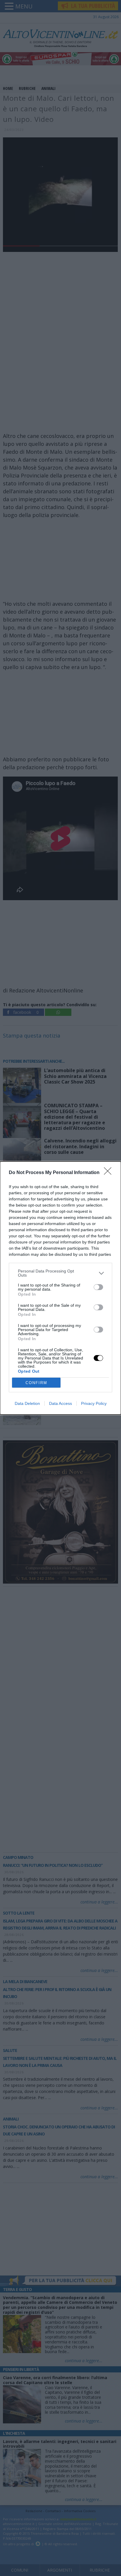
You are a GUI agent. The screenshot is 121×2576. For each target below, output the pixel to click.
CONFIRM (36, 1383)
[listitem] (60, 1273)
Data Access (60, 1403)
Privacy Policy (94, 1403)
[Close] (110, 1173)
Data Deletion (27, 1403)
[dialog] (60, 1288)
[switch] (98, 1287)
